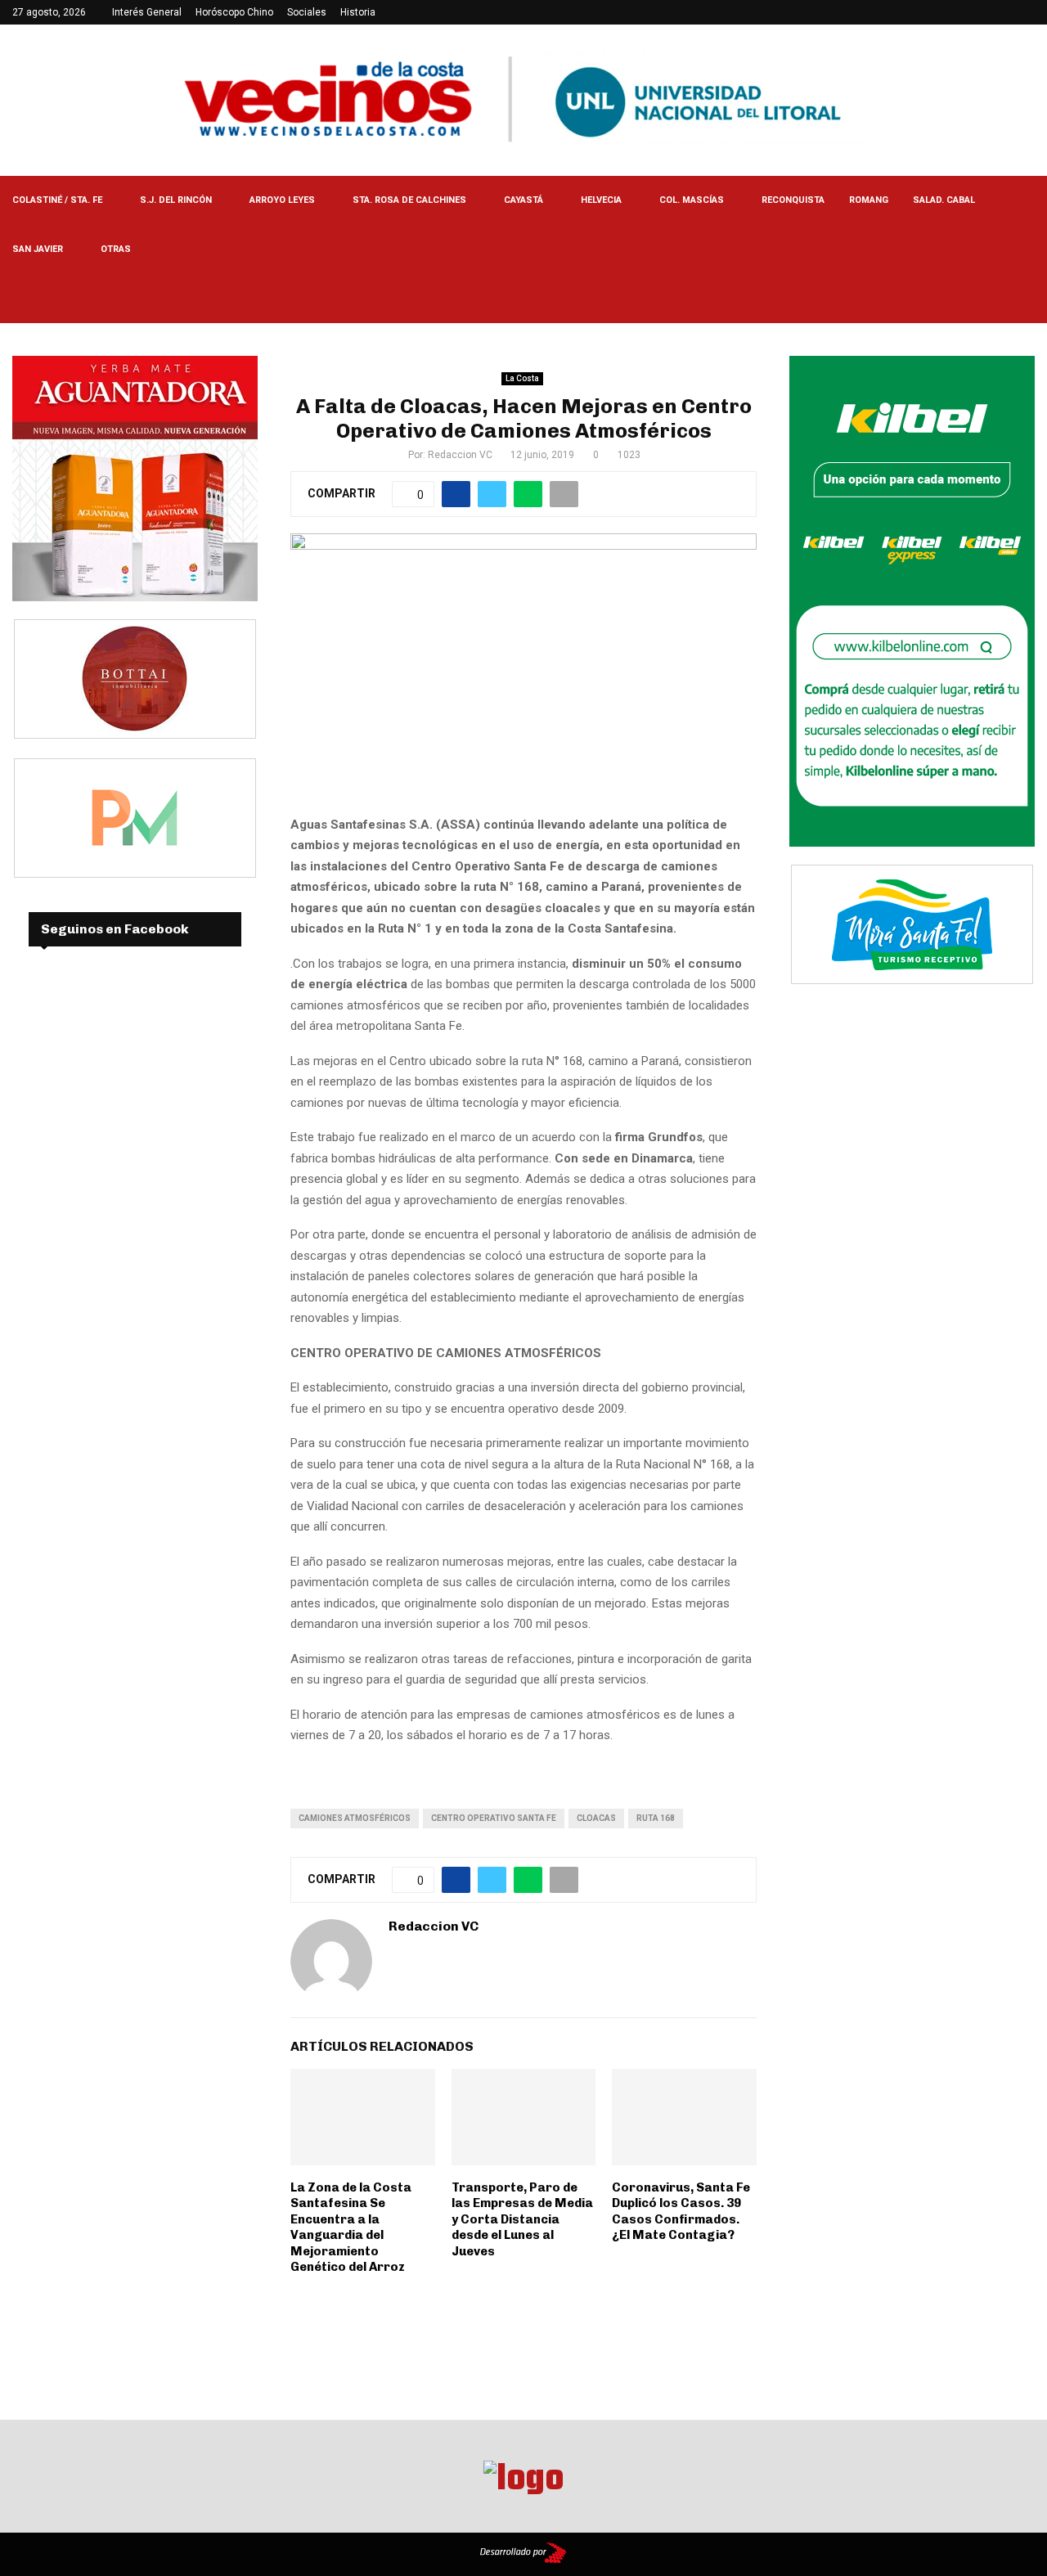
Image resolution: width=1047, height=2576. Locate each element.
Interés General (147, 12)
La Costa (522, 378)
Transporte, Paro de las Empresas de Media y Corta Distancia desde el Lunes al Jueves (522, 2219)
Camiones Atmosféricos (355, 1818)
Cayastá (523, 200)
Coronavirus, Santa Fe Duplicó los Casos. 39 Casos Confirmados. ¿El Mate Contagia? (681, 2212)
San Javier (38, 249)
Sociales (307, 12)
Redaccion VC (460, 455)
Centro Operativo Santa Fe (494, 1818)
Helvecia (601, 200)
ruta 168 (656, 1818)
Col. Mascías (692, 200)
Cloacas (596, 1818)
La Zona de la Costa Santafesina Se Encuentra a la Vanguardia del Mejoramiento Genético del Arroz (351, 2228)
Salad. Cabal (944, 200)
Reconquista (793, 200)
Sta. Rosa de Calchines (409, 200)
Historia (358, 12)
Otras (116, 249)
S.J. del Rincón (176, 200)
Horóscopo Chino (234, 12)
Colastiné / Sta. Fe (57, 200)
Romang (869, 200)
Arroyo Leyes (282, 200)
